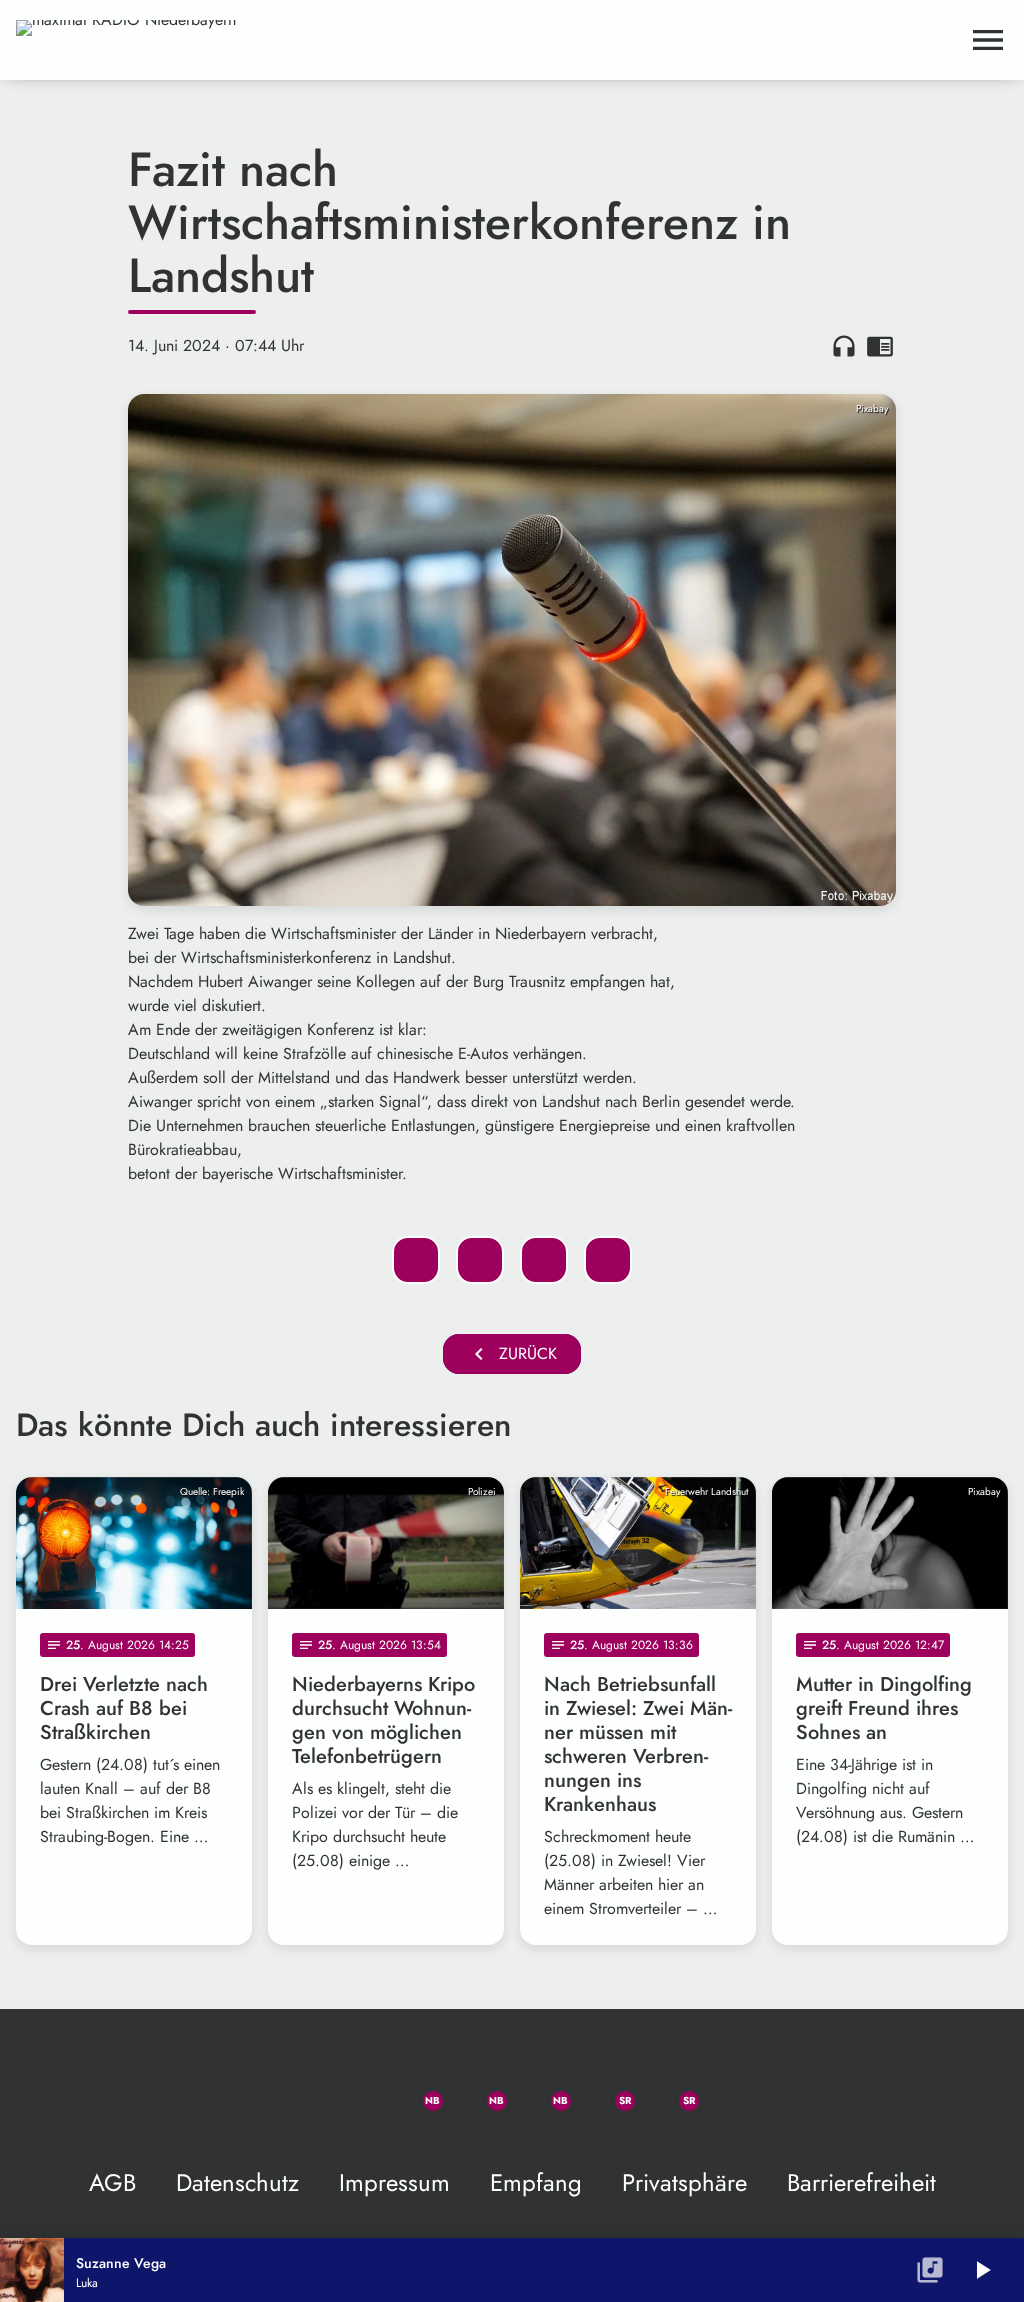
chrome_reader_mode (880, 346)
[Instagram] (544, 2089)
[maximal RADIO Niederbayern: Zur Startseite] (488, 40)
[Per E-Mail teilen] (608, 1260)
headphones (844, 346)
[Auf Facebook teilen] (416, 1260)
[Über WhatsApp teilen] (544, 1260)
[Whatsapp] (416, 2089)
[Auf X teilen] (480, 1260)
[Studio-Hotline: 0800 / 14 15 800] (352, 2089)
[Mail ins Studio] (288, 2089)
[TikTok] (736, 2089)
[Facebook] (480, 2089)
